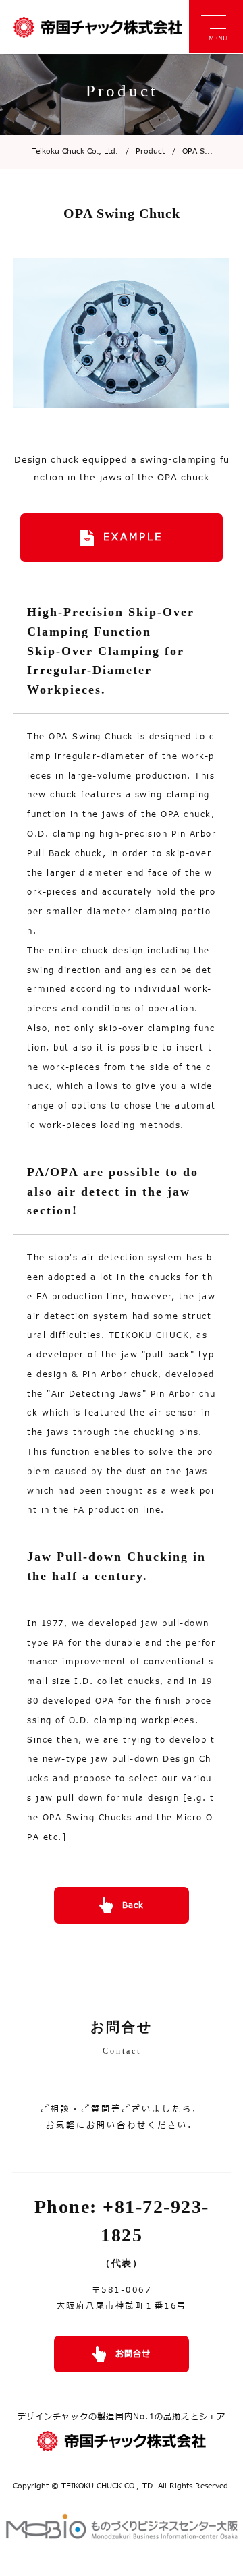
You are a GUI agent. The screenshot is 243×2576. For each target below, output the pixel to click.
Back (133, 1905)
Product (145, 151)
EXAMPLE (133, 537)
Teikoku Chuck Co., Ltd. (75, 151)
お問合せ (133, 2354)
